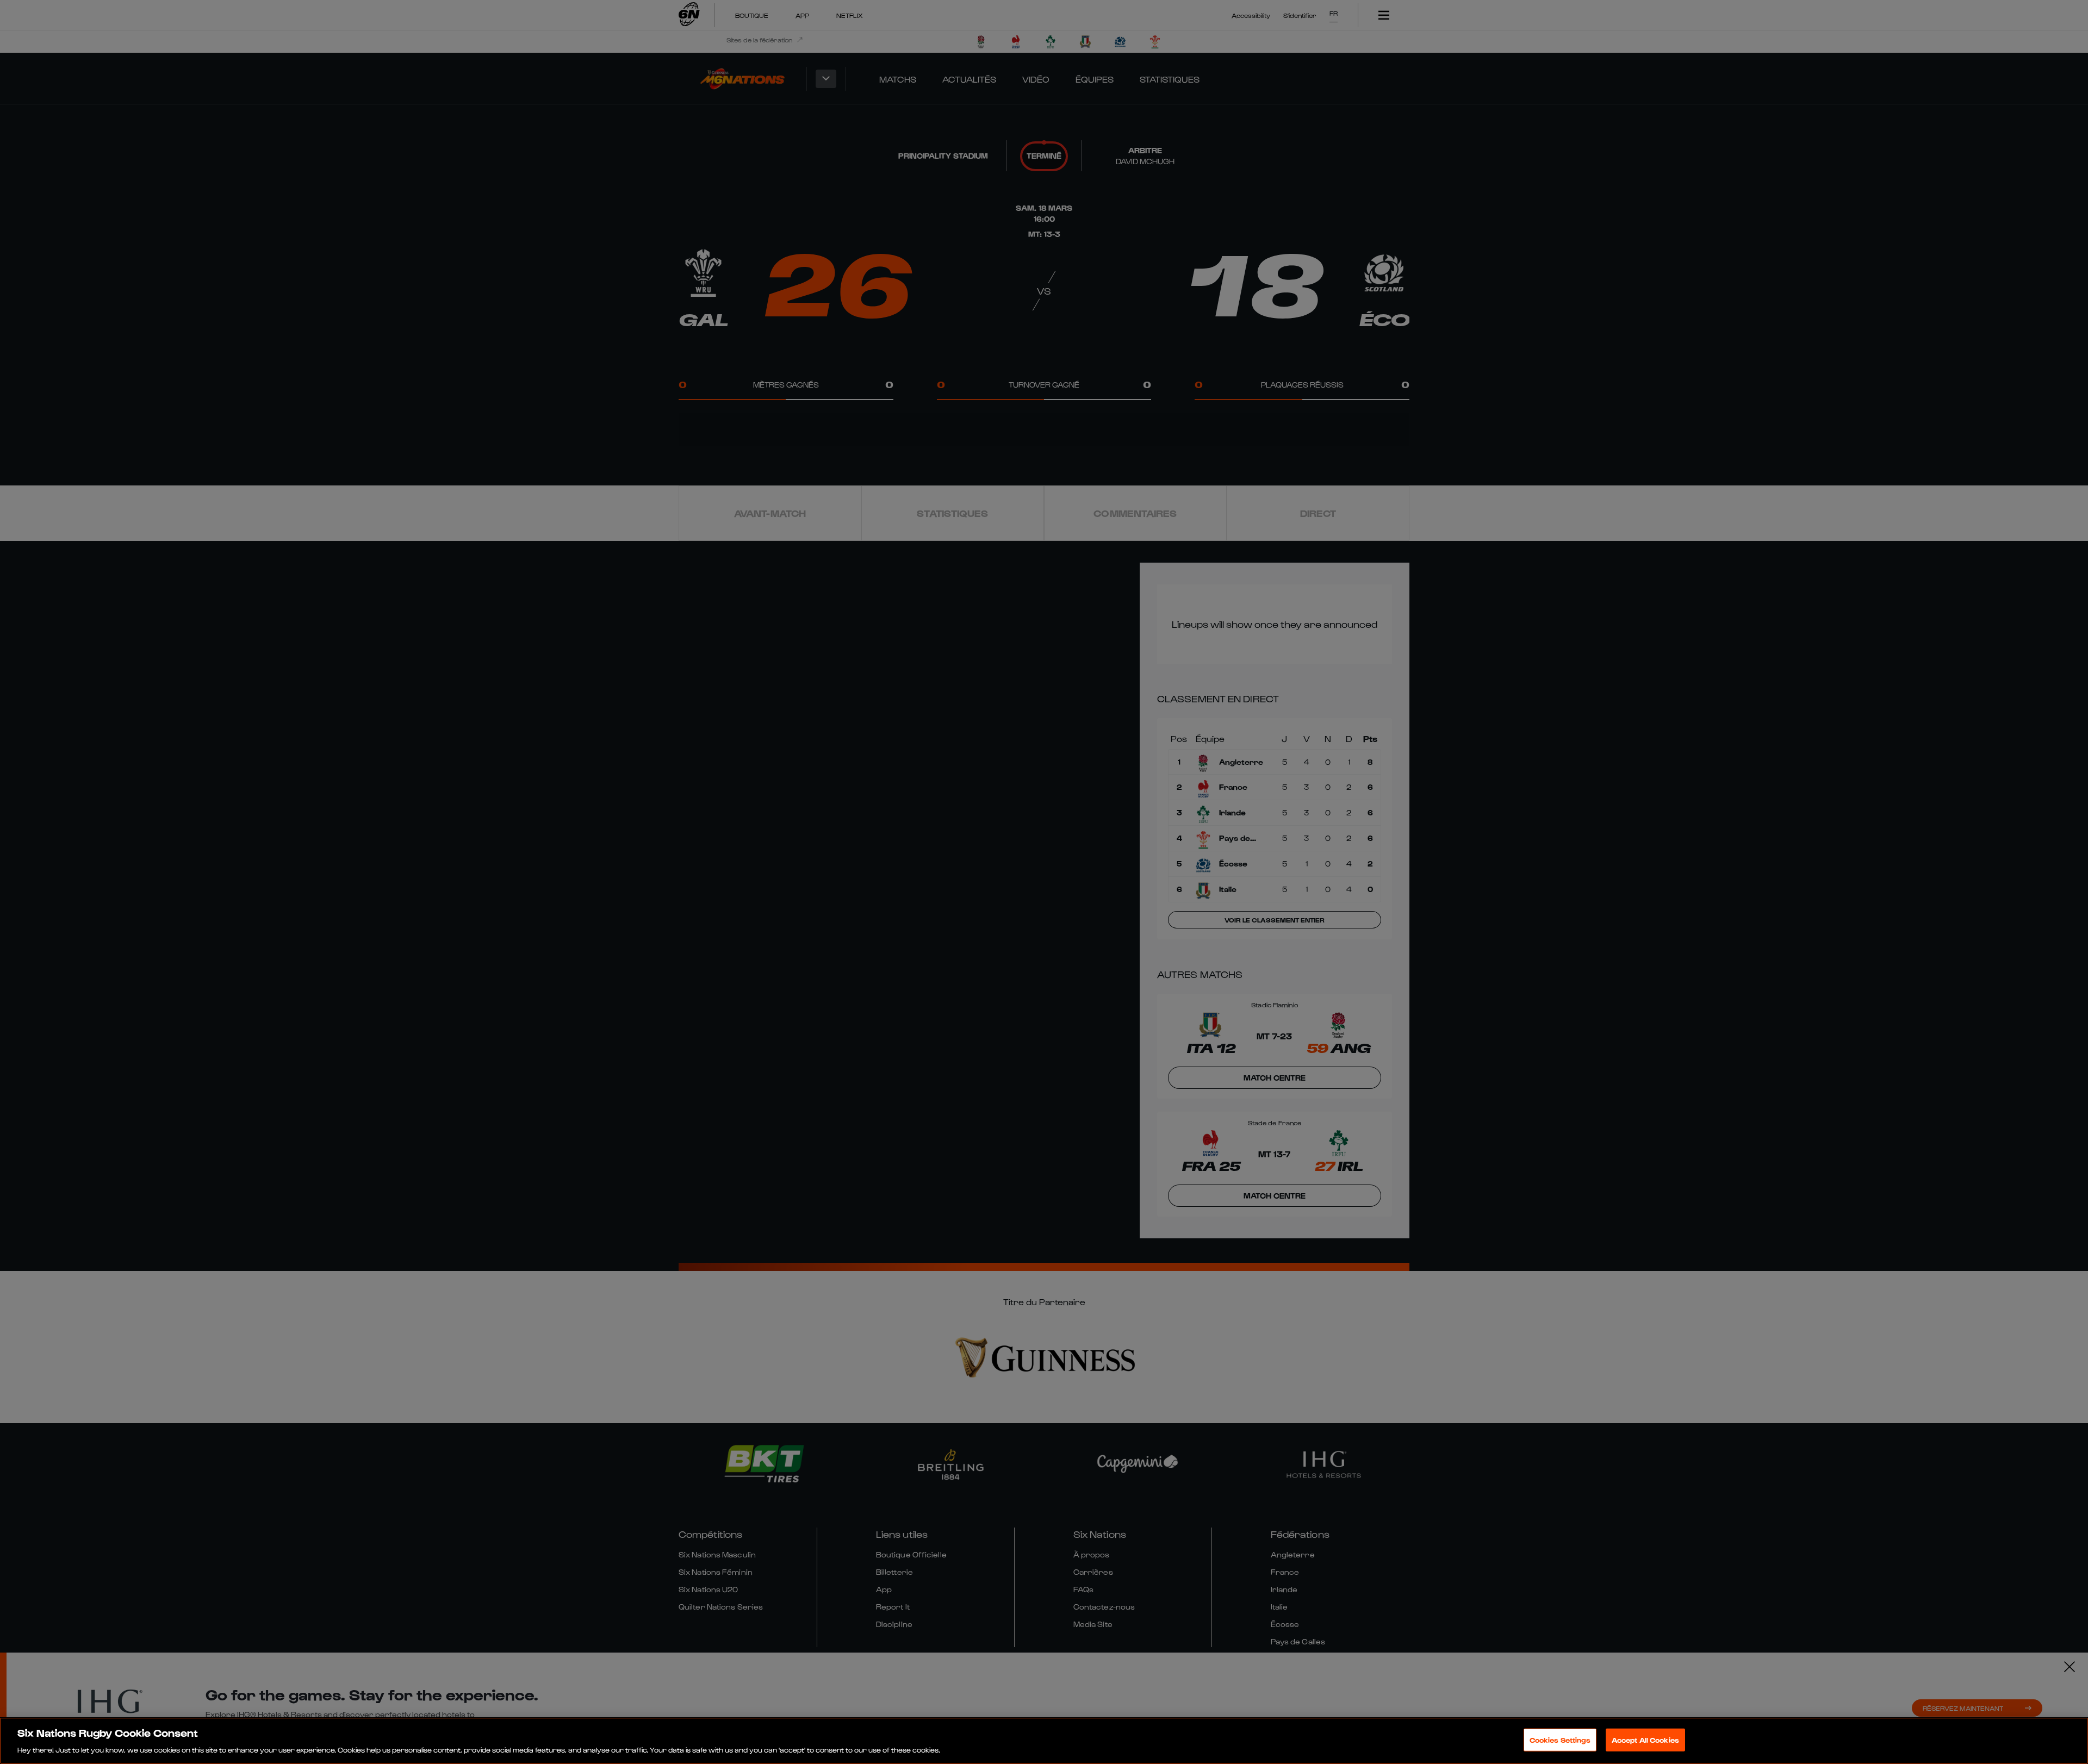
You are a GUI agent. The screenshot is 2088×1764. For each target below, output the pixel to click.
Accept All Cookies (1645, 1739)
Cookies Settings (1560, 1739)
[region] (1044, 1741)
